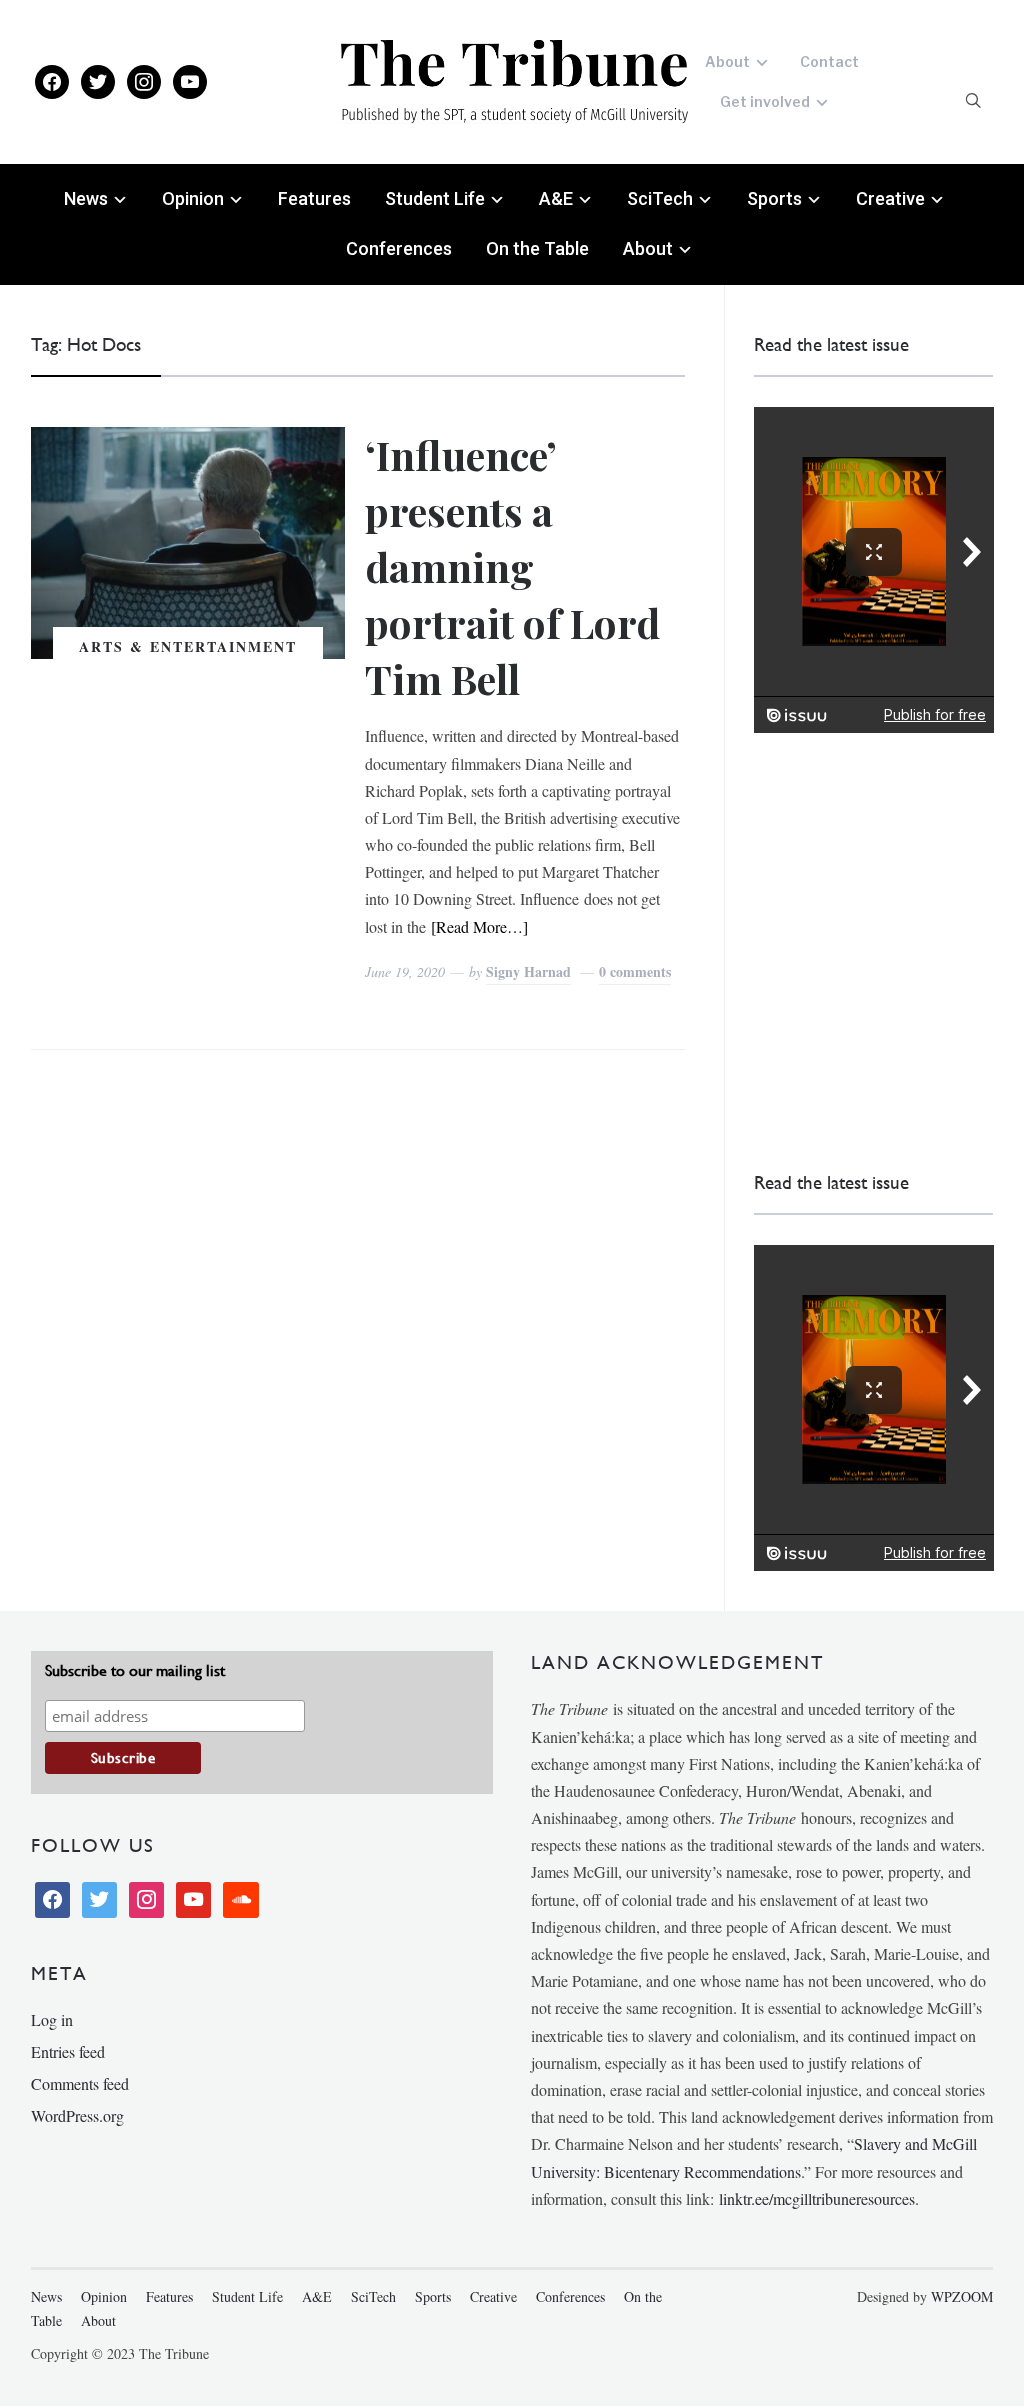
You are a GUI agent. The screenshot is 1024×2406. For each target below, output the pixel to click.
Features (314, 198)
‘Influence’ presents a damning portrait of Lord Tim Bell (512, 566)
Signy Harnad (528, 971)
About (727, 61)
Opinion (193, 198)
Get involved (765, 101)
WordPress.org (77, 2115)
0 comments (635, 971)
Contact (829, 61)
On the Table (537, 248)
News (86, 198)
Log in (52, 2019)
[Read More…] (479, 926)
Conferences (399, 248)
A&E (556, 198)
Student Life (435, 198)
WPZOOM (962, 2296)
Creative (890, 198)
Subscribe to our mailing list (135, 1670)
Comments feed (80, 2083)
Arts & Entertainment (188, 646)
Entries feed (68, 2051)
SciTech (660, 198)
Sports (774, 198)
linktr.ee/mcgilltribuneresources (817, 2198)
